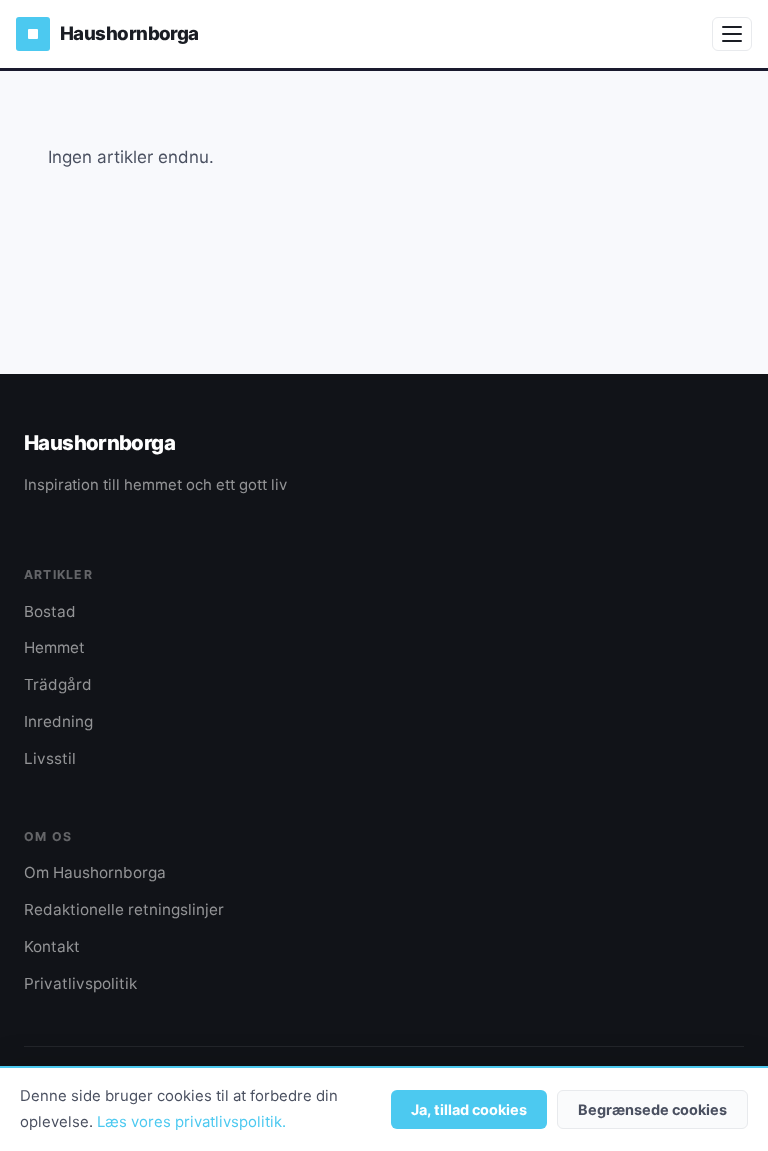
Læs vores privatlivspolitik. (191, 1122)
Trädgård (58, 684)
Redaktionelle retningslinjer (124, 909)
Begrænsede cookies (652, 1109)
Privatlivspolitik (80, 983)
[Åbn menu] (732, 34)
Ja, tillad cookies (469, 1109)
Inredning (58, 721)
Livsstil (50, 758)
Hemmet (54, 647)
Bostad (50, 611)
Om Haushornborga (95, 872)
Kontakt (52, 946)
